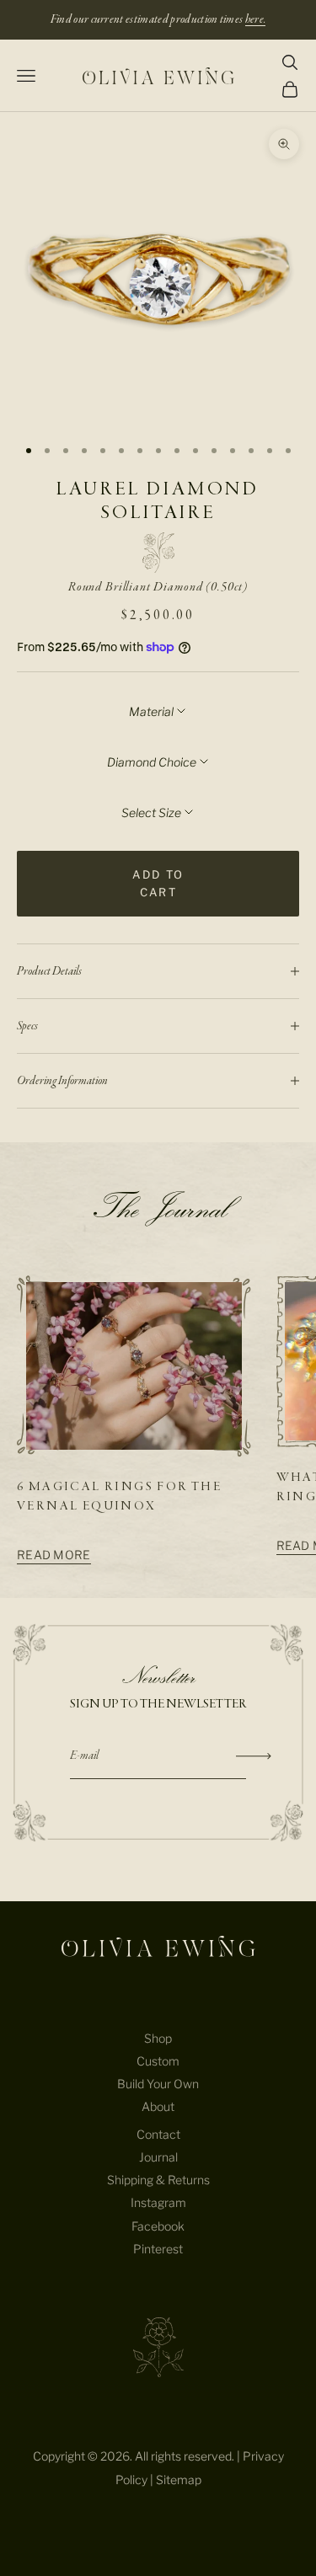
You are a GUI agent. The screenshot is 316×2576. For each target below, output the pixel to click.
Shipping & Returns (158, 2180)
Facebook (158, 2226)
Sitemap (179, 2480)
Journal (158, 2157)
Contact (158, 2134)
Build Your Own (158, 2084)
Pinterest (158, 2249)
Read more (54, 1555)
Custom (158, 2061)
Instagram (158, 2202)
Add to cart (158, 883)
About (158, 2106)
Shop (158, 2038)
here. (256, 19)
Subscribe (254, 1756)
